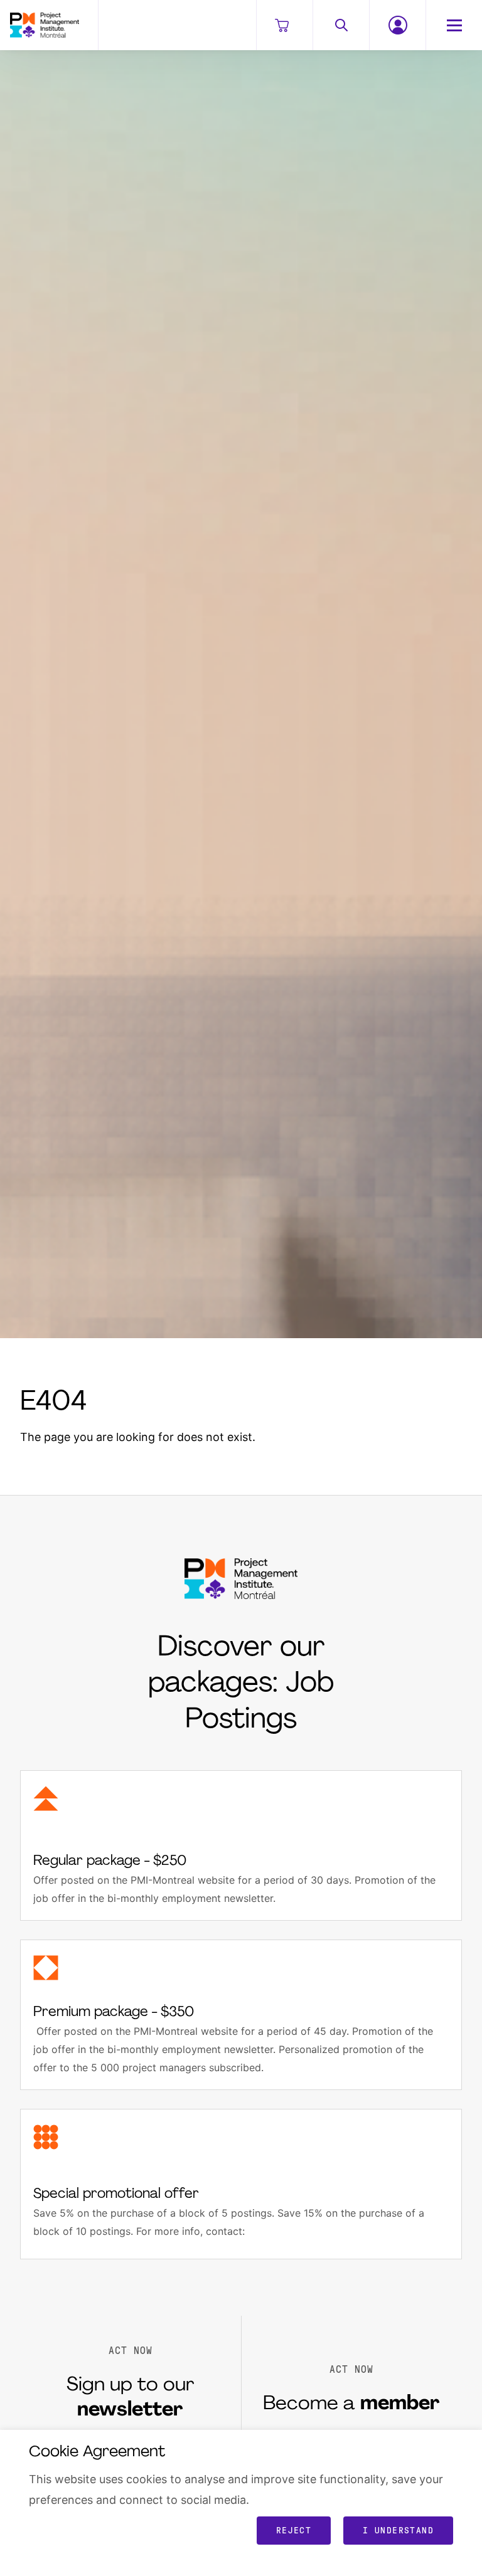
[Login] (397, 25)
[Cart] (284, 25)
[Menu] (454, 25)
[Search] (341, 25)
